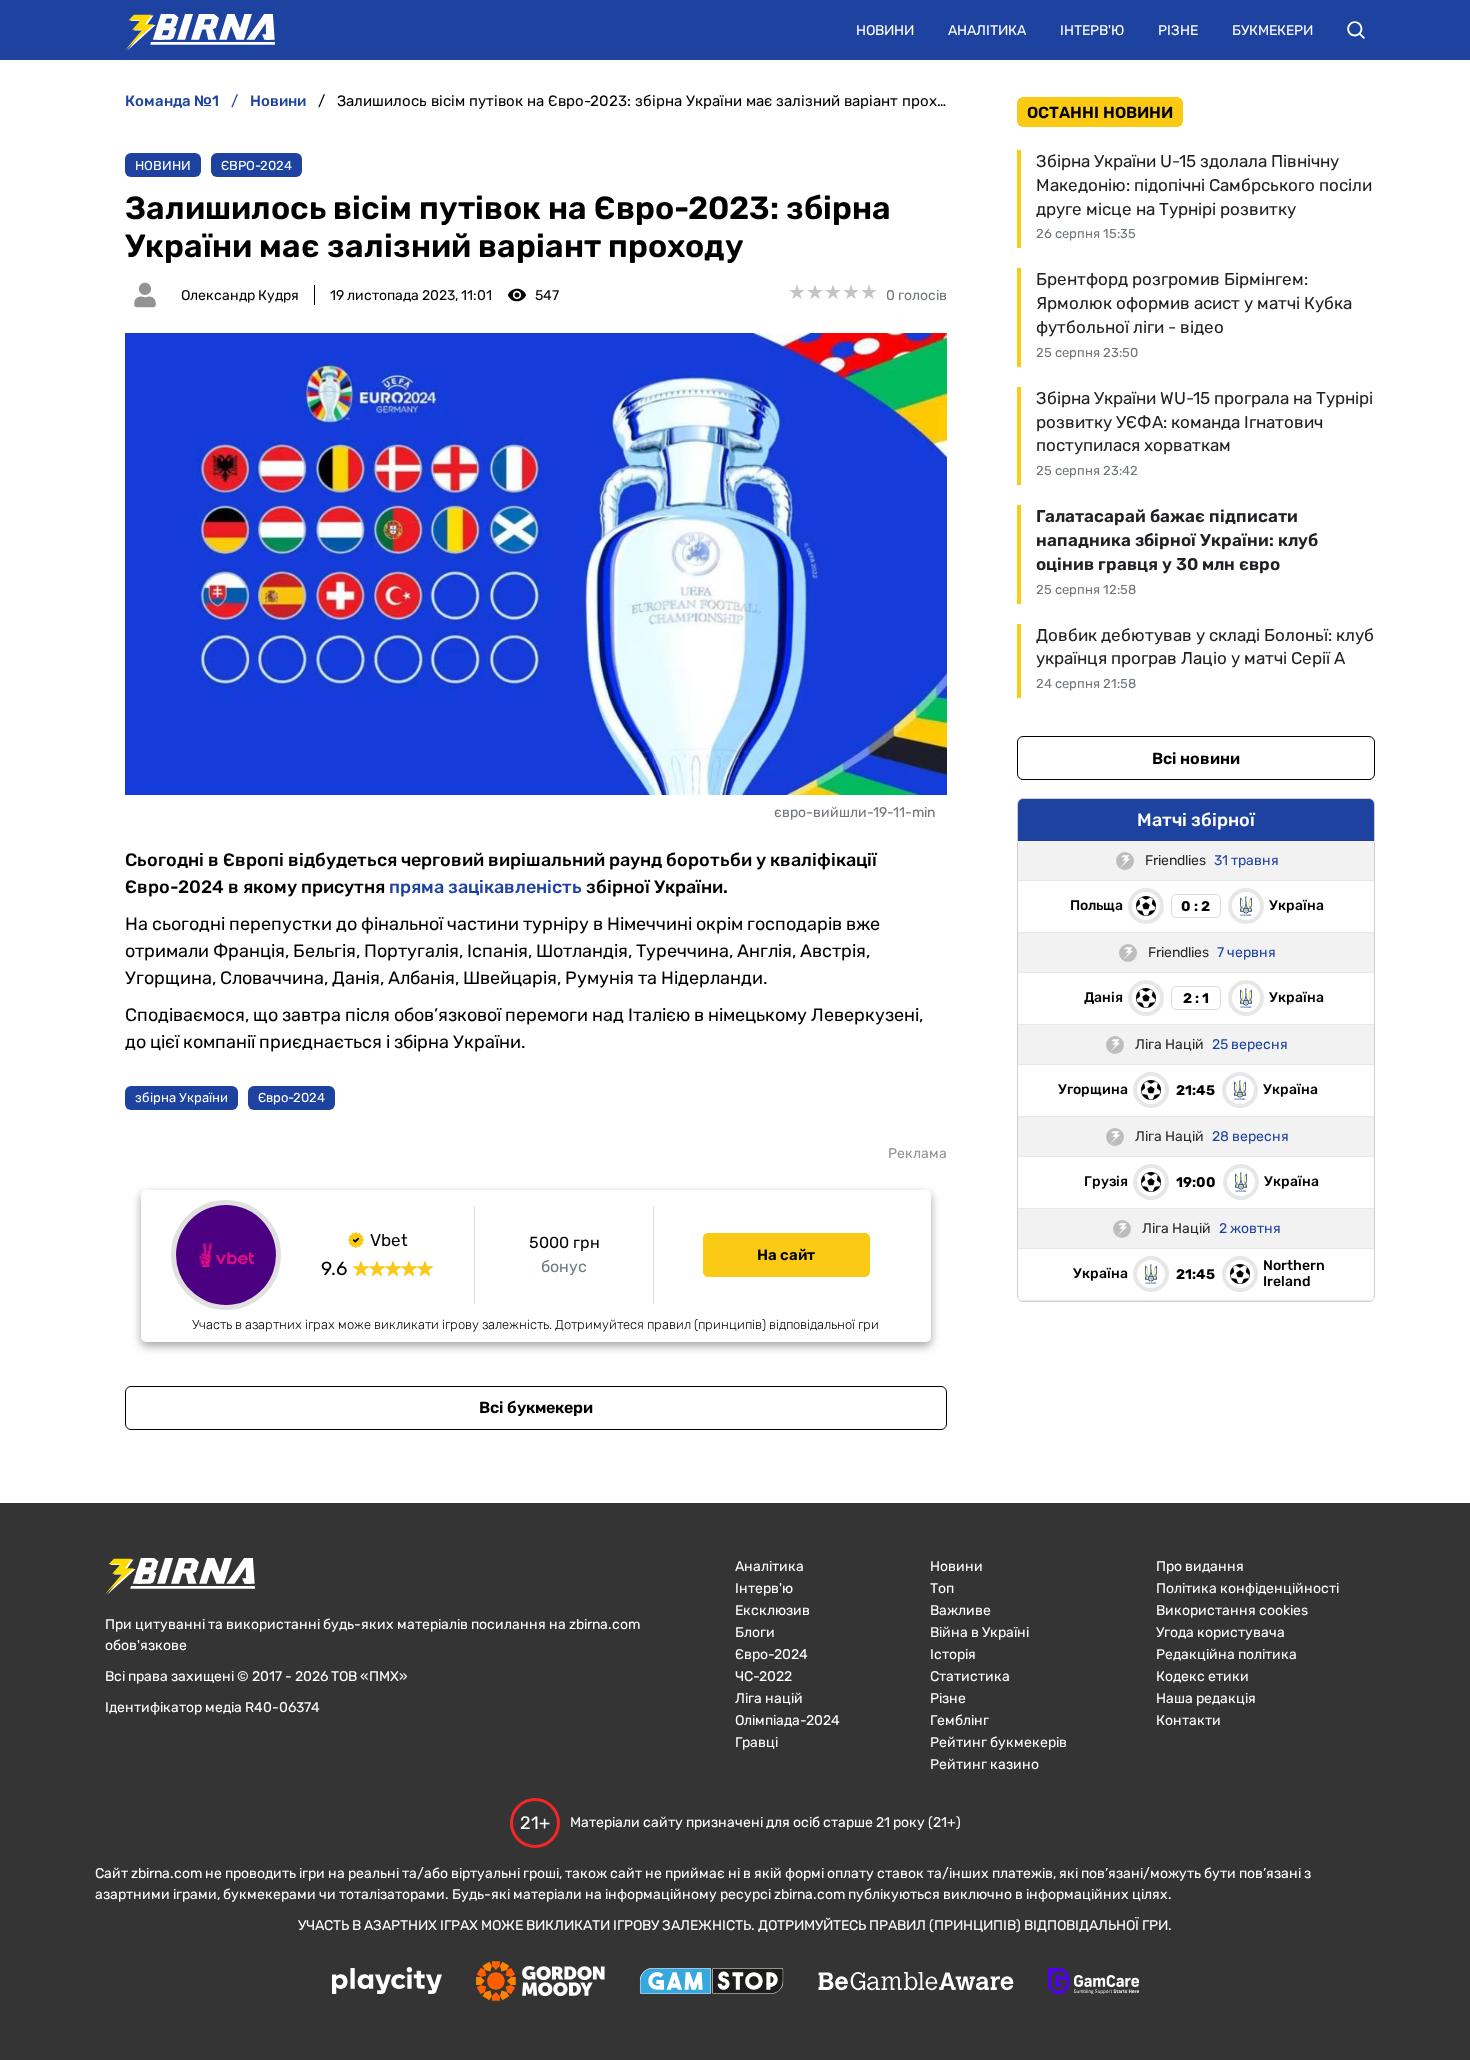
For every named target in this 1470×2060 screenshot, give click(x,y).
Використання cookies (1232, 1610)
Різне (1178, 30)
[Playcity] (387, 1982)
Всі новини (1196, 758)
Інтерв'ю (1092, 30)
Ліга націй (769, 1698)
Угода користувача (1220, 1632)
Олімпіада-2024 (787, 1720)
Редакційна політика (1226, 1654)
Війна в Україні (979, 1632)
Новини (885, 30)
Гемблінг (959, 1720)
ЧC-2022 (763, 1676)
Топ (942, 1588)
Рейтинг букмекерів (998, 1742)
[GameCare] (1093, 1983)
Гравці (756, 1742)
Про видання (1200, 1566)
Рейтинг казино (984, 1764)
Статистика (970, 1676)
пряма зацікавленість (485, 887)
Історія (953, 1654)
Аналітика (987, 30)
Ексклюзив (772, 1610)
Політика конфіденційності (1247, 1588)
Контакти (1188, 1720)
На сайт (786, 1255)
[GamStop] (711, 1983)
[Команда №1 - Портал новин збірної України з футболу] (190, 30)
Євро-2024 (256, 165)
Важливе (960, 1610)
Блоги (755, 1632)
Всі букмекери (536, 1407)
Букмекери (1272, 30)
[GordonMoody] (540, 1983)
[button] (1356, 30)
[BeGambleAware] (916, 1983)
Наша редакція (1206, 1698)
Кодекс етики (1202, 1676)
